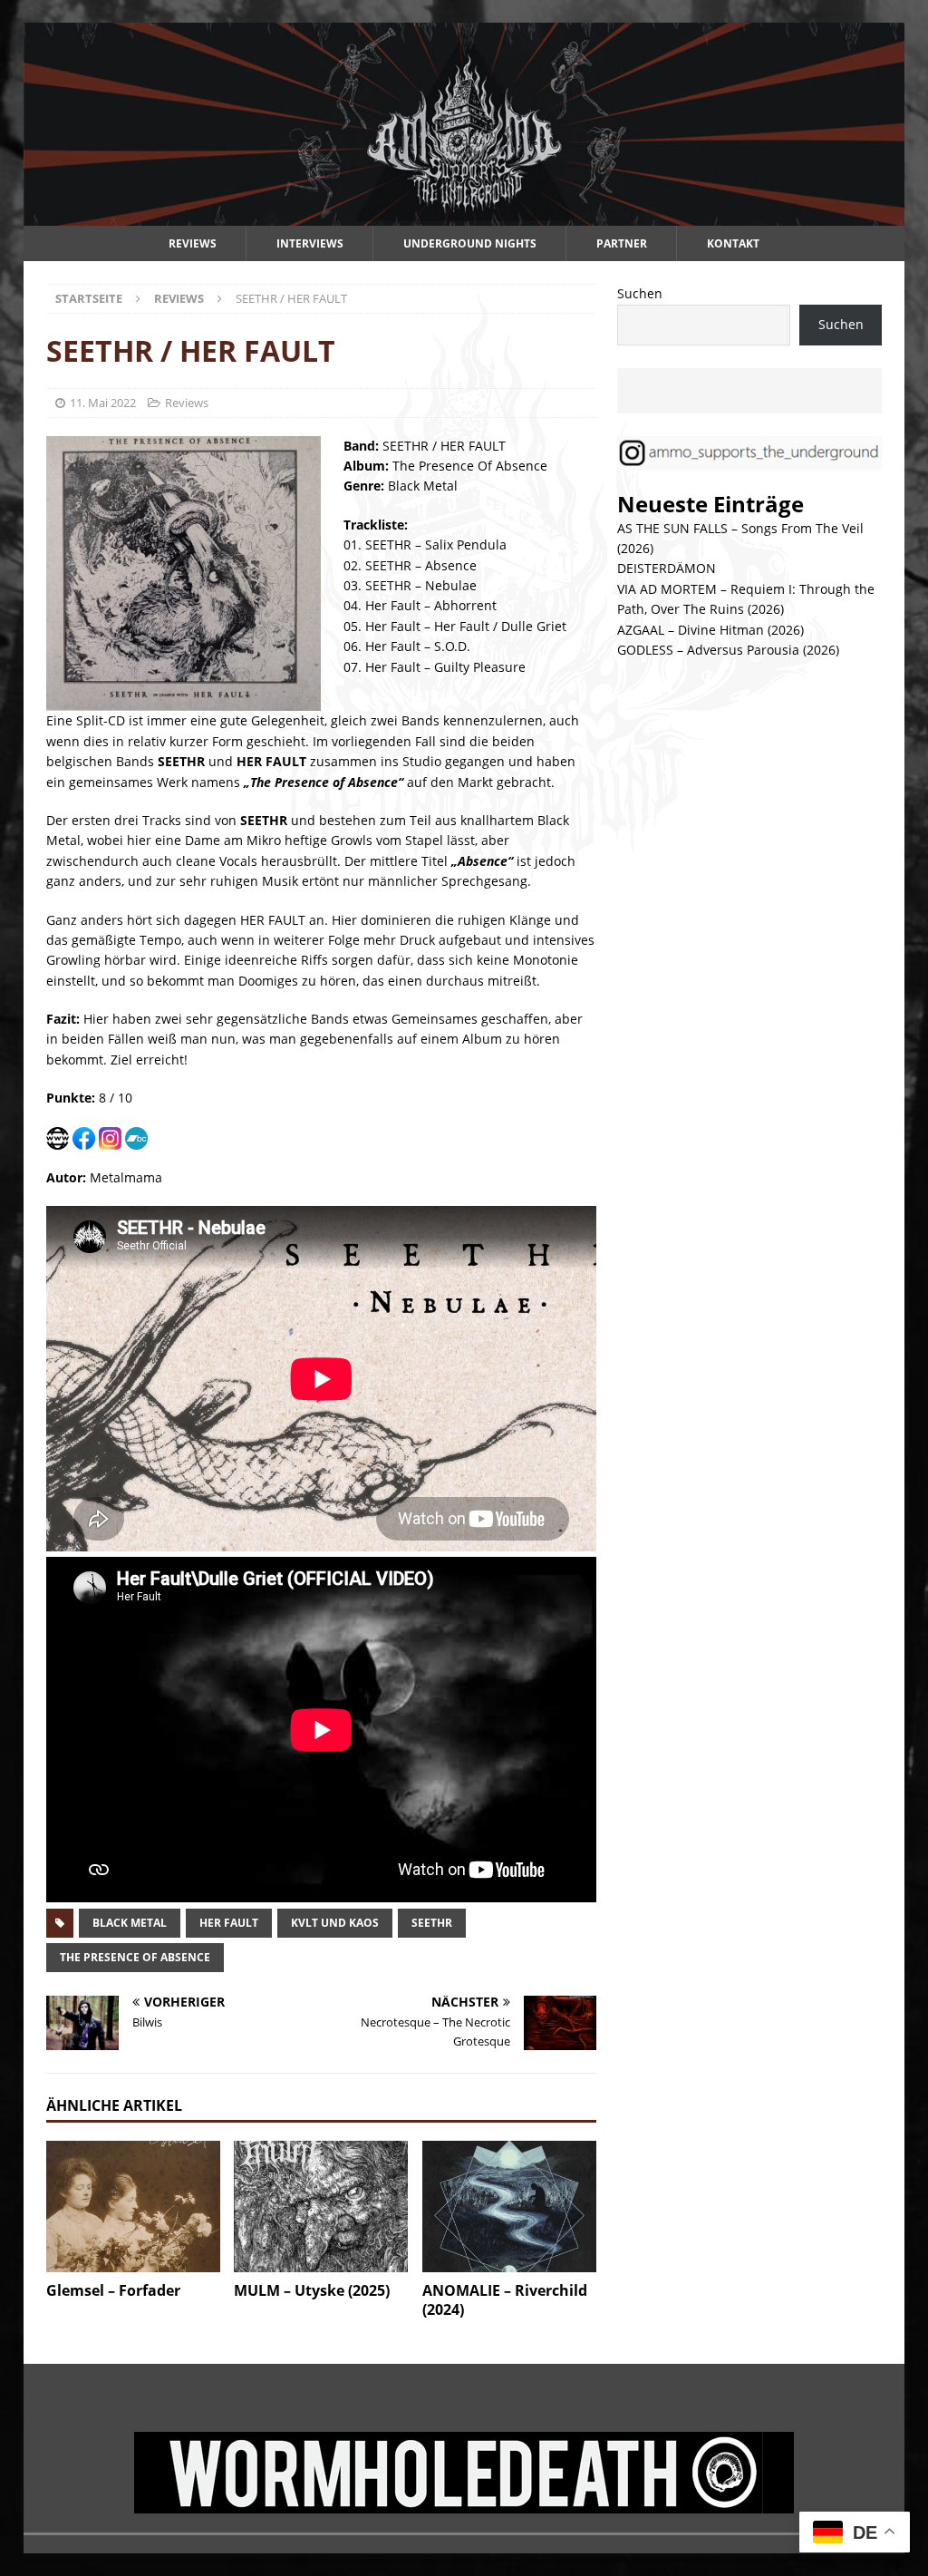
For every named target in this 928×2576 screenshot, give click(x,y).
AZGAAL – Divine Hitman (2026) (710, 630)
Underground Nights (470, 243)
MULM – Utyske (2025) (312, 2290)
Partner (622, 243)
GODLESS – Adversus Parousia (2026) (728, 650)
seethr (432, 1923)
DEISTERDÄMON (667, 568)
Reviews (193, 243)
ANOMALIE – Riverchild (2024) (505, 2300)
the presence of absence (135, 1957)
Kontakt (733, 243)
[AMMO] (464, 215)
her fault (229, 1923)
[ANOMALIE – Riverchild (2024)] (509, 2207)
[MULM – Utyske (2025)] (321, 2207)
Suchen (640, 293)
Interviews (310, 243)
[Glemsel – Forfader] (133, 2207)
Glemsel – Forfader (113, 2290)
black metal (130, 1923)
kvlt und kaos (335, 1923)
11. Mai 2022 (103, 403)
